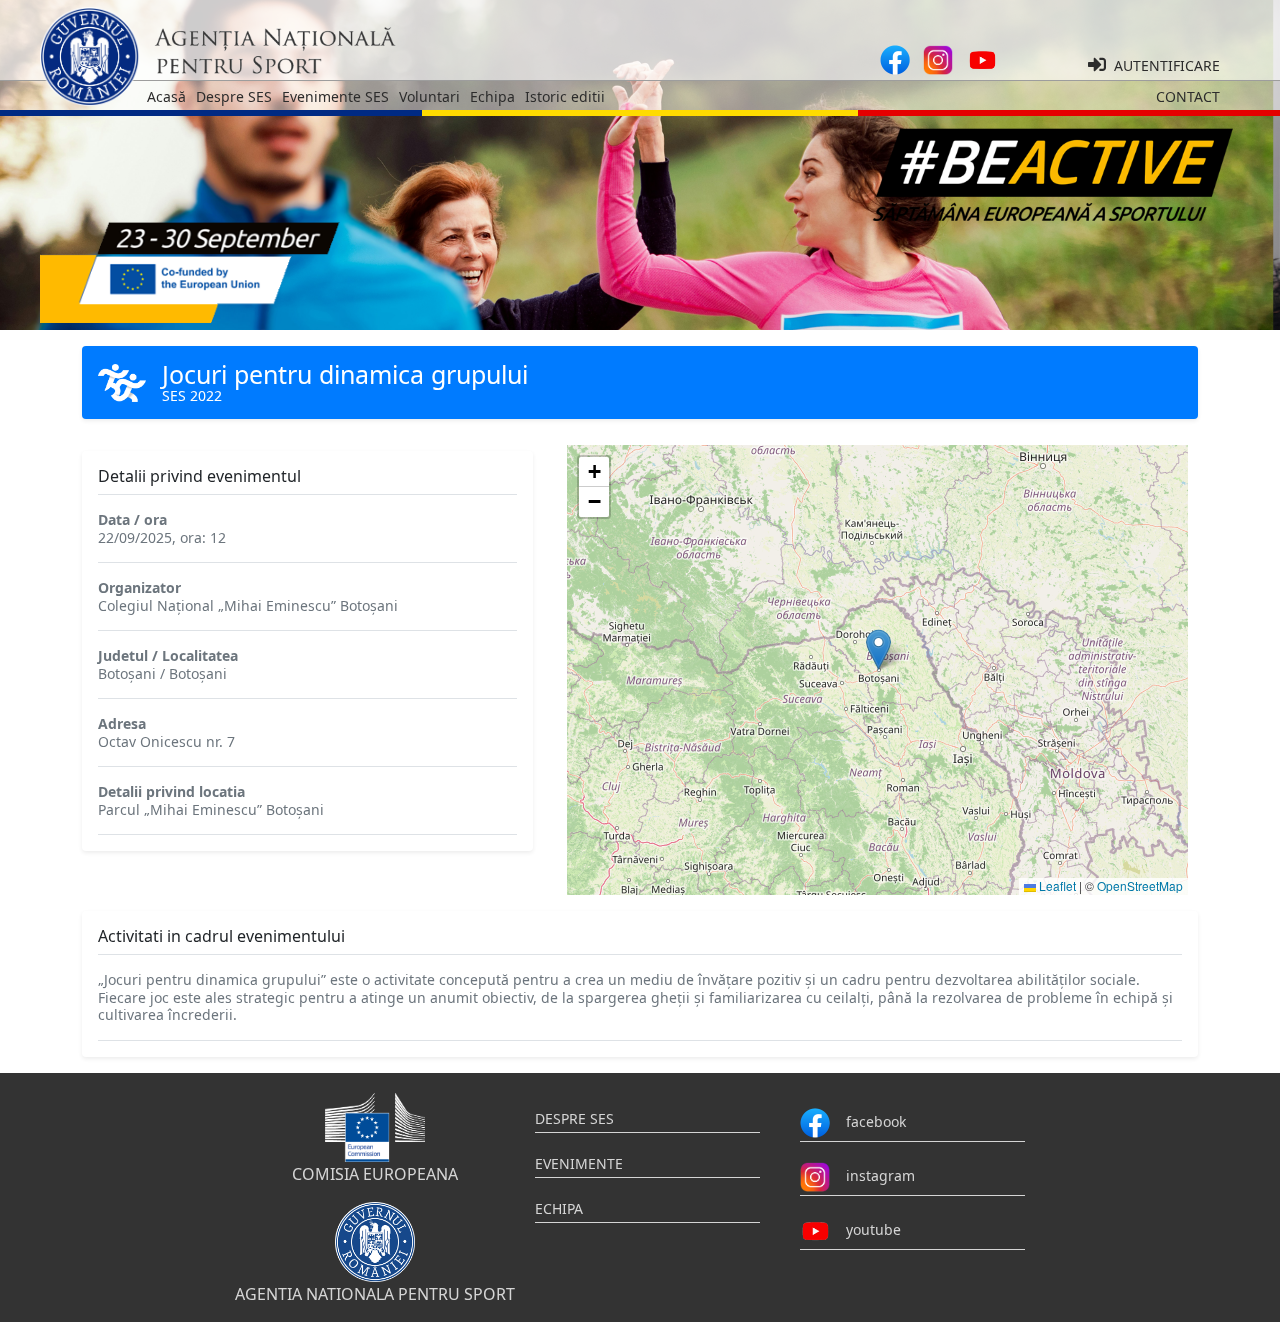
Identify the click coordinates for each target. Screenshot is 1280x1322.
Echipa (492, 96)
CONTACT (1188, 96)
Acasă (166, 96)
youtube (865, 1228)
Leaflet (1056, 885)
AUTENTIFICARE (1163, 65)
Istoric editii (565, 96)
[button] (878, 649)
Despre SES (234, 96)
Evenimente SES (335, 96)
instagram (872, 1174)
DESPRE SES (574, 1118)
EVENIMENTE (579, 1163)
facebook (868, 1120)
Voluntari (429, 96)
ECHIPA (559, 1208)
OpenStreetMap (1140, 885)
